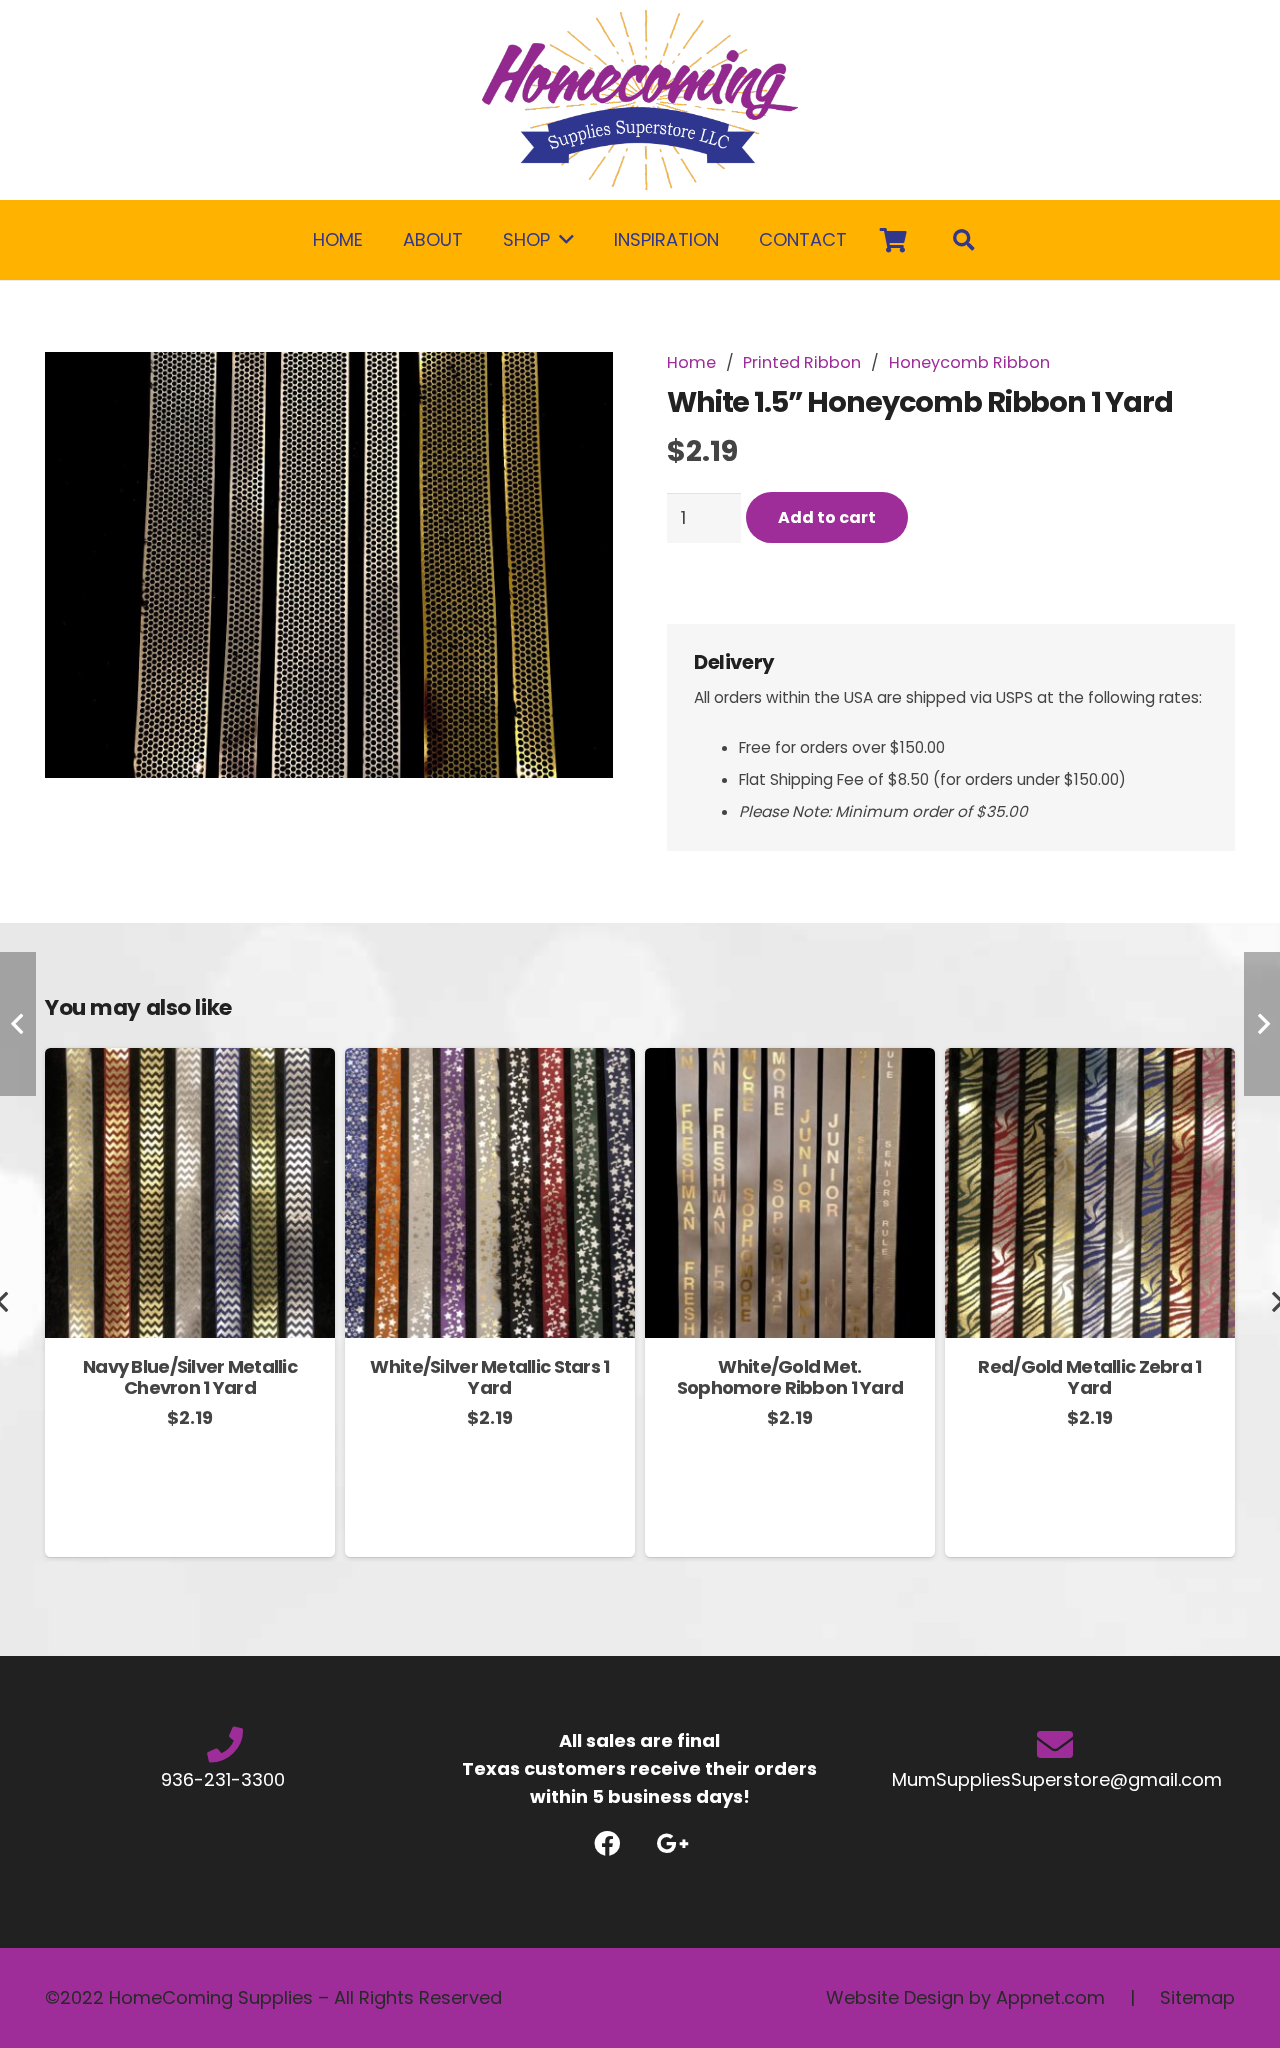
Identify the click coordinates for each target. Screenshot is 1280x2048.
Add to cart (827, 517)
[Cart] (893, 240)
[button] (577, 388)
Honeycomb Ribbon (969, 362)
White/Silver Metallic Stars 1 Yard (489, 1377)
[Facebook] (607, 1843)
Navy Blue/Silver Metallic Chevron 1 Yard (190, 1377)
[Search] (964, 240)
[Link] (640, 100)
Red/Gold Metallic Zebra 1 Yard (1089, 1377)
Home (691, 362)
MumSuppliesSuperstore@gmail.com (1054, 1779)
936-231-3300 (225, 1779)
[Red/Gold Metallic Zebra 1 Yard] (1090, 1061)
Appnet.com (1050, 1997)
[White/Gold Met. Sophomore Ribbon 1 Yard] (790, 1061)
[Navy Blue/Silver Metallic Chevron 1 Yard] (190, 1061)
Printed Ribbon (802, 362)
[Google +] (672, 1843)
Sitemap (1197, 1997)
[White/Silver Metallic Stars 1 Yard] (490, 1061)
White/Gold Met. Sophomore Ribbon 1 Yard (790, 1377)
